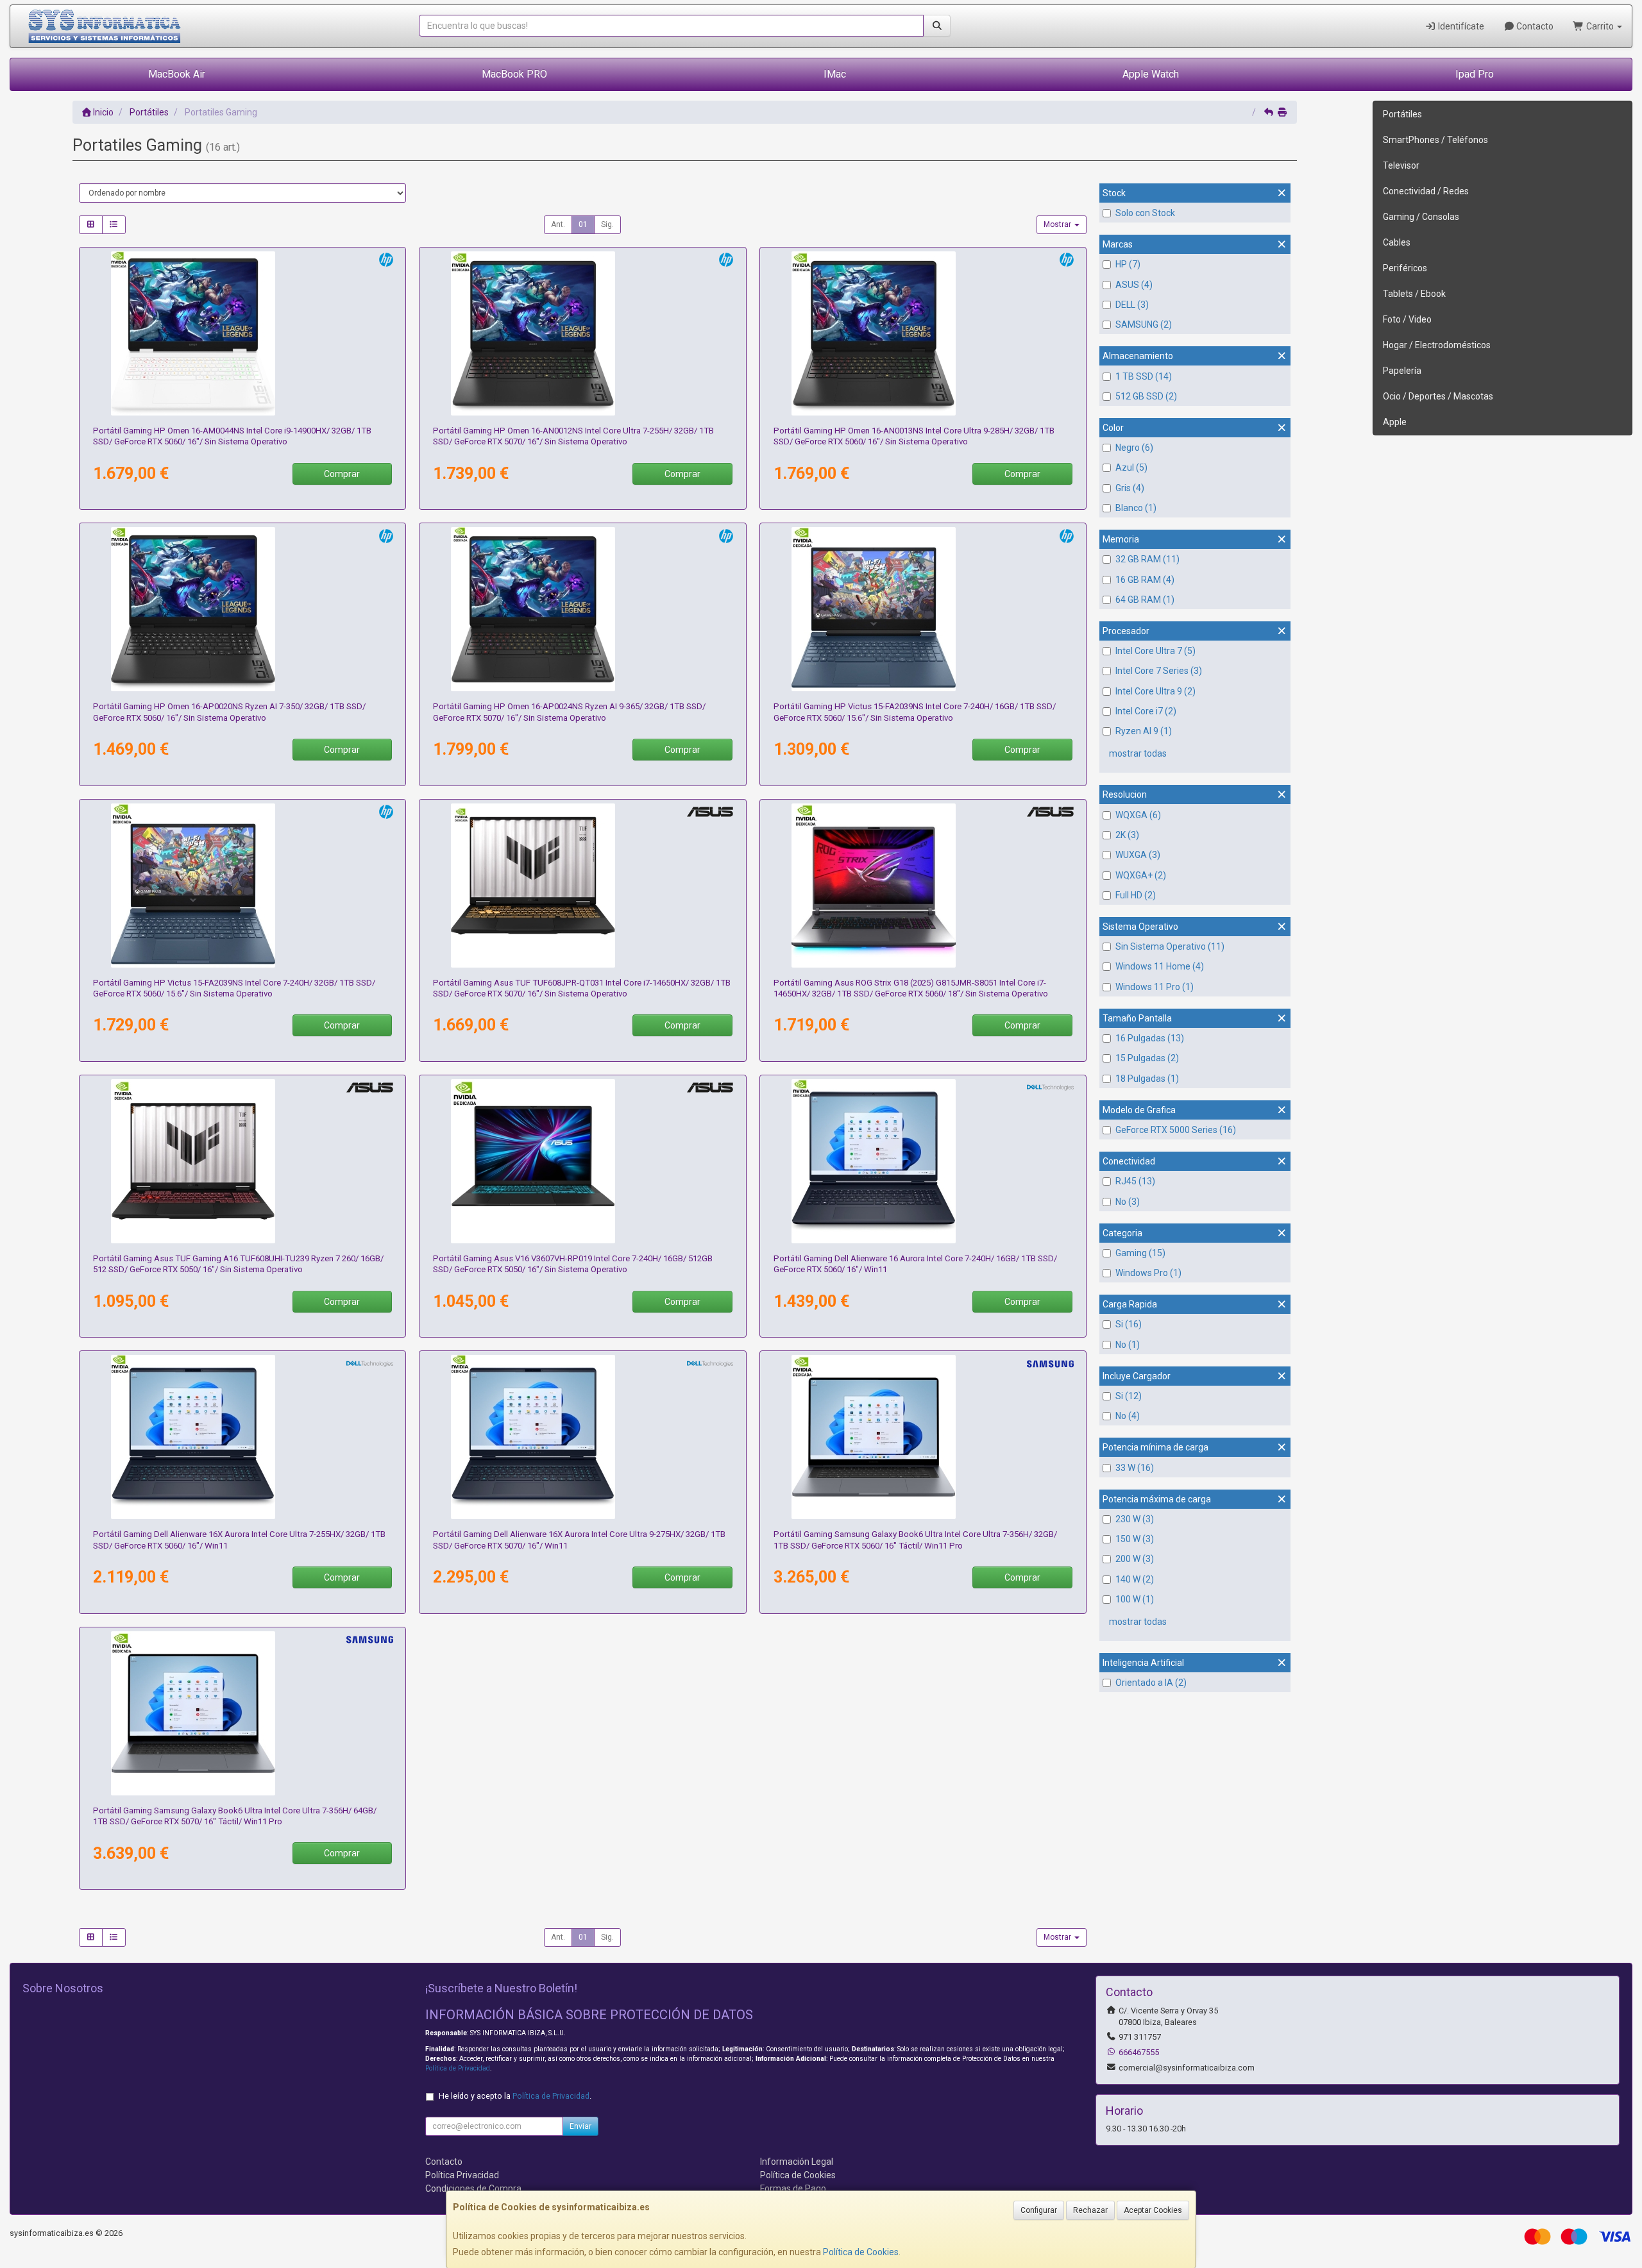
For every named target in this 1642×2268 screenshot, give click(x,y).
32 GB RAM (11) (1147, 559)
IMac (835, 74)
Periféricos (1405, 268)
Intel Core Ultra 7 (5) (1155, 651)
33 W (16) (1135, 1468)
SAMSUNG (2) (1144, 324)
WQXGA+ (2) (1141, 875)
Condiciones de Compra (473, 2188)
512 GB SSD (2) (1146, 396)
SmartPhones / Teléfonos (1435, 140)
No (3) (1128, 1202)
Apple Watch (1151, 74)
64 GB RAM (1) (1145, 600)
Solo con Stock (1145, 213)
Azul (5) (1131, 467)
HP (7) (1128, 264)
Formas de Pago (793, 2188)
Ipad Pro (1475, 74)
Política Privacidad (462, 2175)
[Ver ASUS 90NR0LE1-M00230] (923, 886)
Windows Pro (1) (1148, 1273)
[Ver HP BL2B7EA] (923, 609)
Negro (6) (1134, 448)
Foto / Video (1407, 319)
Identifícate (1460, 26)
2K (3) (1127, 835)
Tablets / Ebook (1414, 294)
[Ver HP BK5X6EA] (582, 609)
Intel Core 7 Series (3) (1159, 671)
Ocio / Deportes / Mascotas (1438, 396)
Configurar (1039, 2210)
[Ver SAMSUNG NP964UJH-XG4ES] (923, 1437)
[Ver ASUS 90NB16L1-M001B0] (582, 1161)
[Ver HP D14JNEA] (923, 333)
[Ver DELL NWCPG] (923, 1161)
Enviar (580, 2126)
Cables (1397, 242)
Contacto (1534, 26)
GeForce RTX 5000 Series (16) (1176, 1130)
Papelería (1402, 371)
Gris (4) (1130, 488)
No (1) (1128, 1345)
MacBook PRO (514, 74)
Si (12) (1129, 1396)
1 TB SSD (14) (1144, 376)
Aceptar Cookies (1153, 2210)
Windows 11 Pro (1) (1155, 987)
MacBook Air (177, 74)
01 (583, 224)
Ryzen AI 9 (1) (1144, 731)
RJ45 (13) (1135, 1181)
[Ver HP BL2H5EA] (242, 333)
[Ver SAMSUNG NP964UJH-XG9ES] (242, 1713)
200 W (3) (1135, 1559)
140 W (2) (1135, 1579)
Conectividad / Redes (1426, 191)
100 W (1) (1135, 1599)
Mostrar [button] (1058, 224)
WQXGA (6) (1138, 815)
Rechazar (1090, 2210)
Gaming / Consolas (1421, 217)
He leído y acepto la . (515, 2096)
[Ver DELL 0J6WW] (242, 1437)
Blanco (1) (1136, 508)
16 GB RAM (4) (1145, 580)
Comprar (342, 474)
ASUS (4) (1134, 285)
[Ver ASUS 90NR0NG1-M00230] (582, 886)
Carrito (1600, 26)
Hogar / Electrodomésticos (1437, 345)
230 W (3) (1135, 1519)
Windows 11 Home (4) (1160, 966)
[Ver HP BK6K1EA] (242, 609)
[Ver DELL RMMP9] (582, 1437)
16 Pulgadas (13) (1150, 1038)
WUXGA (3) (1138, 855)
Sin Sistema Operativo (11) (1170, 946)
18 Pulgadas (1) (1147, 1079)
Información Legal (797, 2162)
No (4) (1128, 1416)
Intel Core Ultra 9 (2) (1155, 691)
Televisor (1401, 165)
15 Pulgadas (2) (1147, 1058)
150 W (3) (1135, 1539)
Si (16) (1129, 1324)
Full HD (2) (1136, 895)
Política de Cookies (861, 2252)
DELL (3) (1132, 305)
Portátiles (1402, 114)
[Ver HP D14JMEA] (582, 333)
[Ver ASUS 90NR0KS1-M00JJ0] (242, 1161)
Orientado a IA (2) (1151, 1683)
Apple (1395, 422)
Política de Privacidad (458, 2068)
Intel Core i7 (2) (1146, 711)
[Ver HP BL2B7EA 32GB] (242, 886)
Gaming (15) (1140, 1253)
